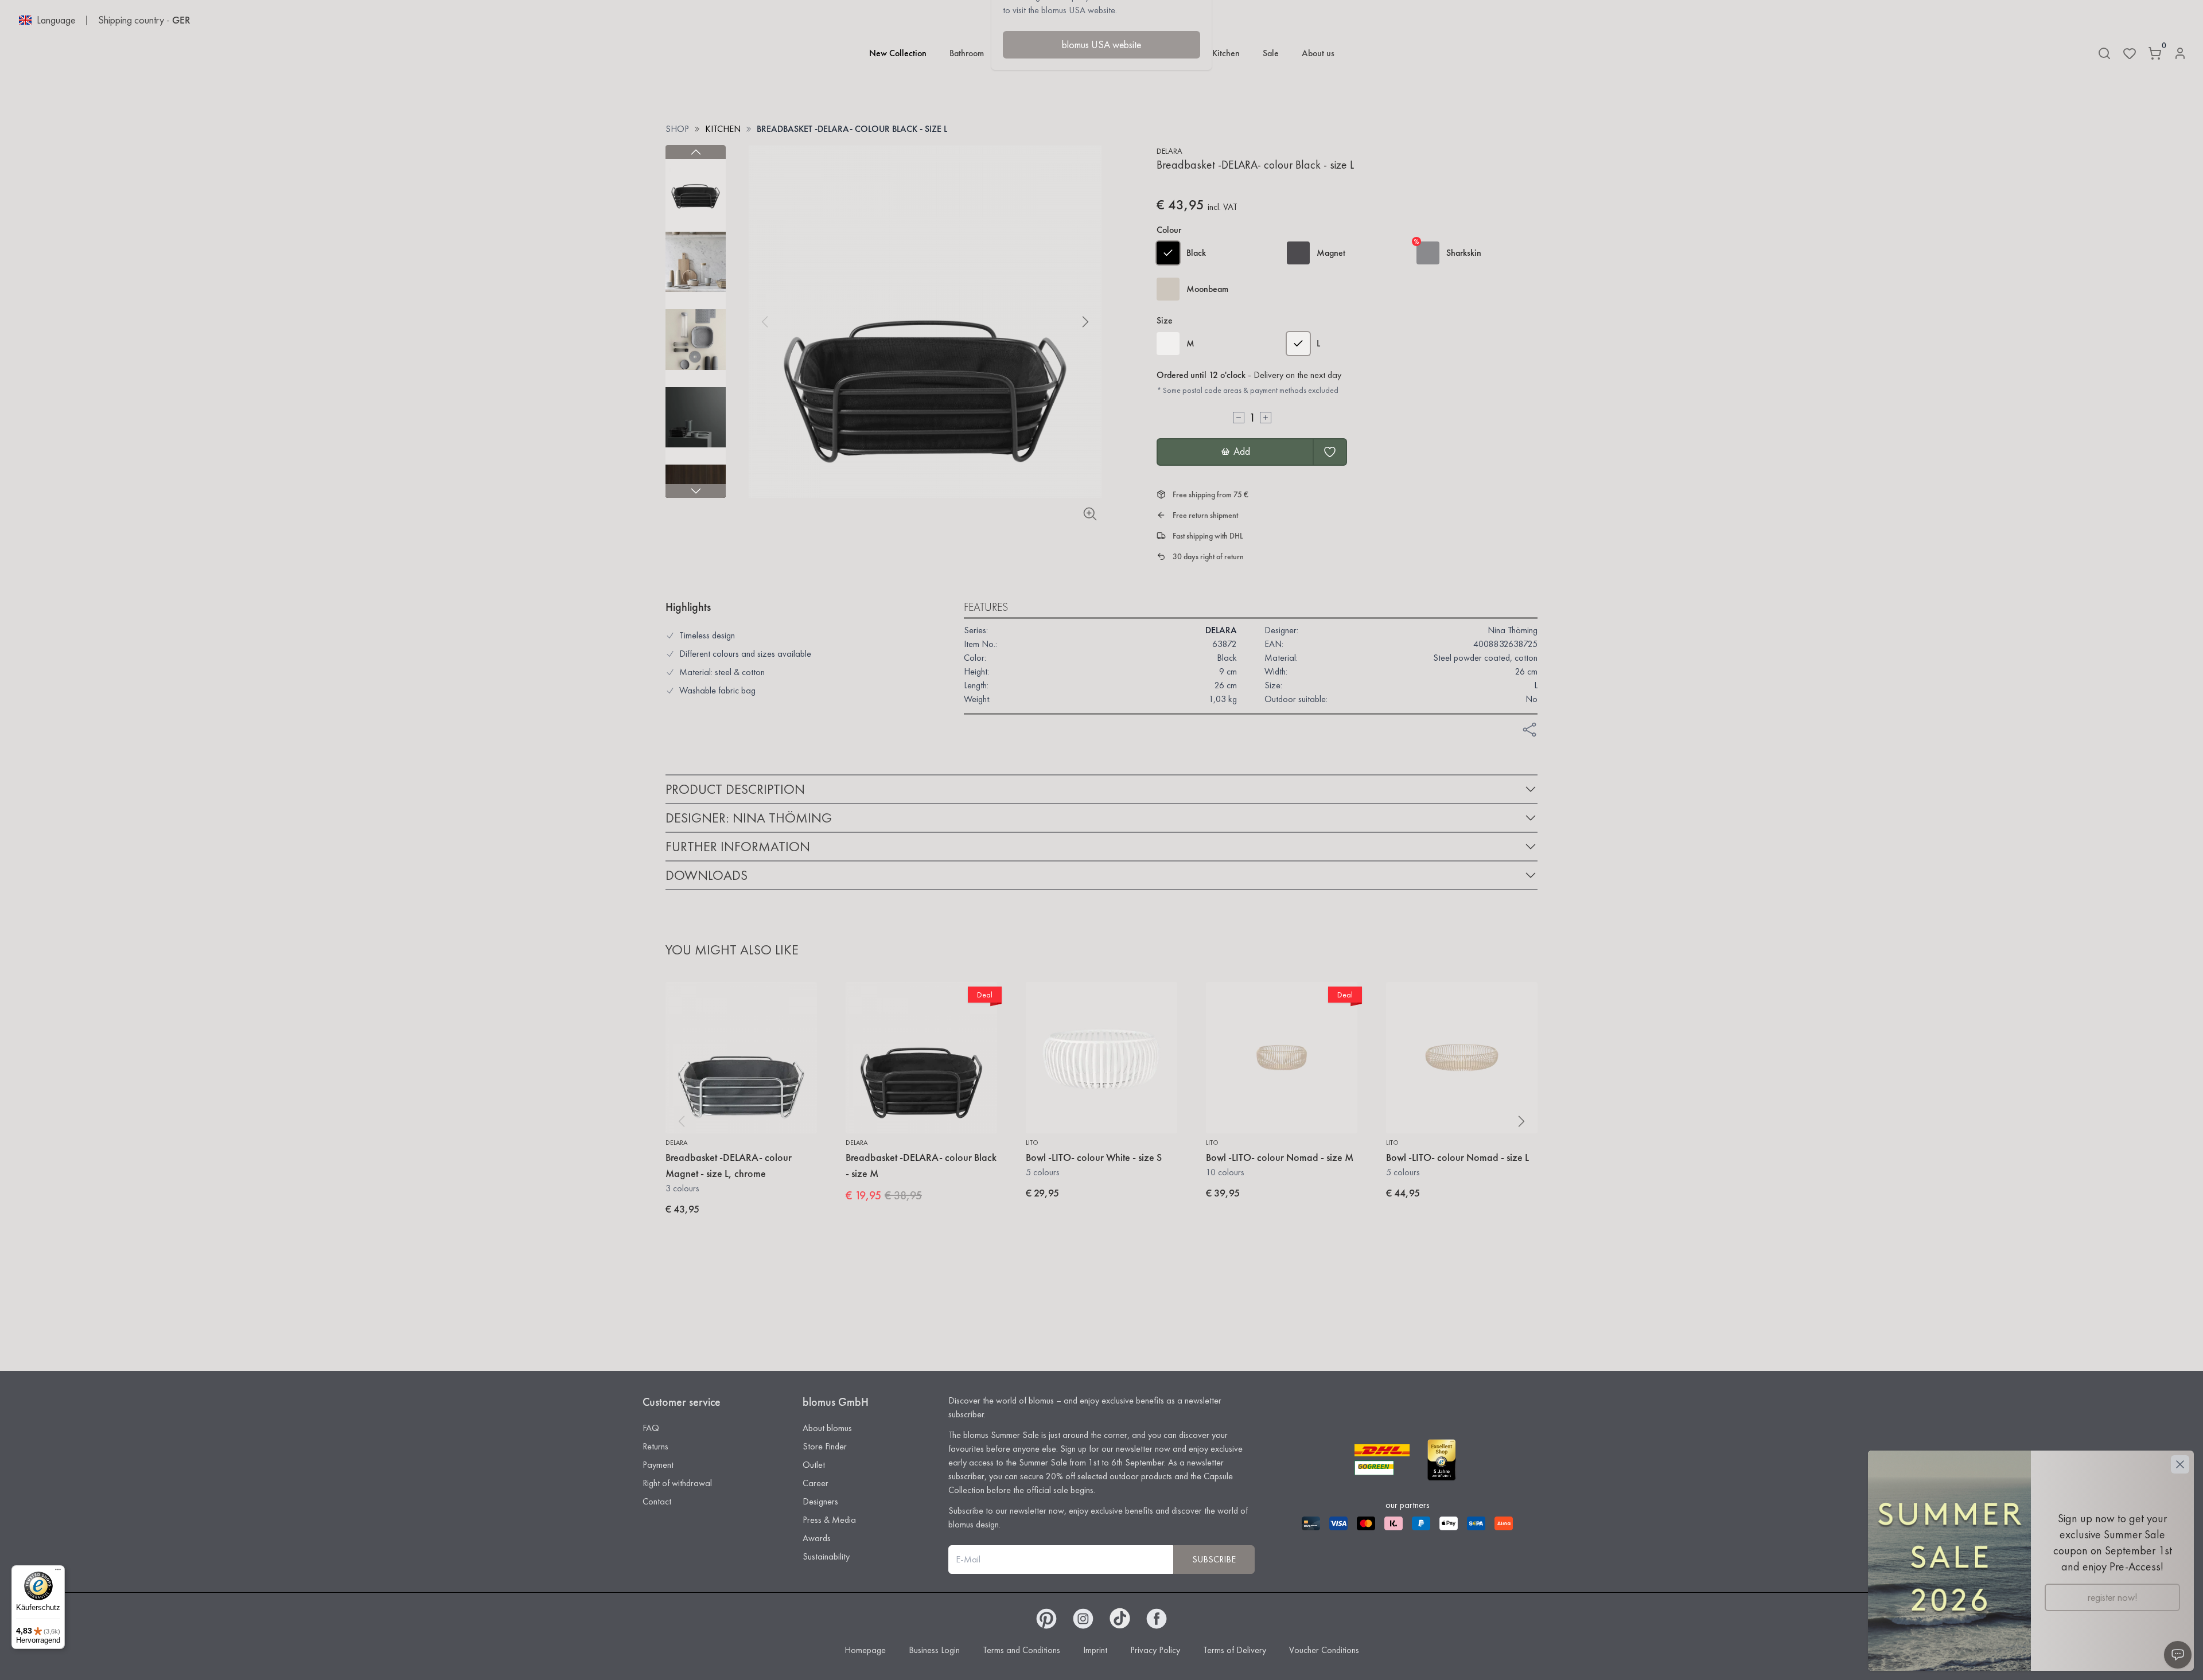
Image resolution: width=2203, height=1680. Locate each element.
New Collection (898, 53)
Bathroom (967, 53)
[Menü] (58, 1572)
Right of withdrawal (677, 1483)
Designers (820, 1501)
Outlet (814, 1465)
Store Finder (825, 1446)
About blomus (827, 1428)
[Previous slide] (696, 152)
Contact (657, 1501)
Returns (655, 1446)
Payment (658, 1465)
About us (1318, 53)
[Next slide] (696, 491)
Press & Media (829, 1520)
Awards (817, 1538)
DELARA (1169, 151)
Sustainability (826, 1556)
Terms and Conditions (1021, 1650)
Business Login (934, 1650)
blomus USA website (1101, 44)
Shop (677, 129)
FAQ (651, 1428)
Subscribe (1214, 1559)
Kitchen (1226, 53)
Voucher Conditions (1324, 1650)
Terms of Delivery (1235, 1650)
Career (816, 1483)
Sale (1271, 53)
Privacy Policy (1155, 1650)
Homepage (865, 1650)
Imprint (1095, 1650)
